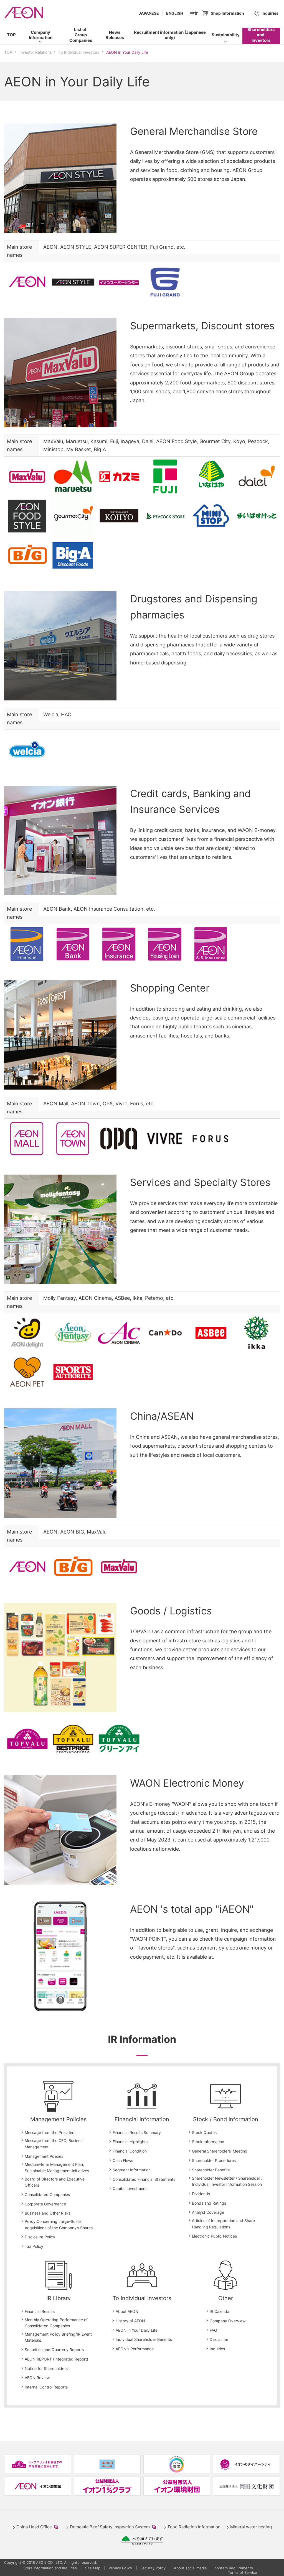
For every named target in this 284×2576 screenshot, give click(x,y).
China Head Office (38, 2527)
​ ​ (168, 37)
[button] (40, 36)
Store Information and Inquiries (50, 2568)
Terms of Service (243, 2572)
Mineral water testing (251, 2527)
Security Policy (153, 2568)
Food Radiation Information (194, 2527)
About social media (190, 2568)
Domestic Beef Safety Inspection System (114, 2527)
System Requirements (234, 2568)
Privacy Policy (120, 2568)
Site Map (93, 2568)
